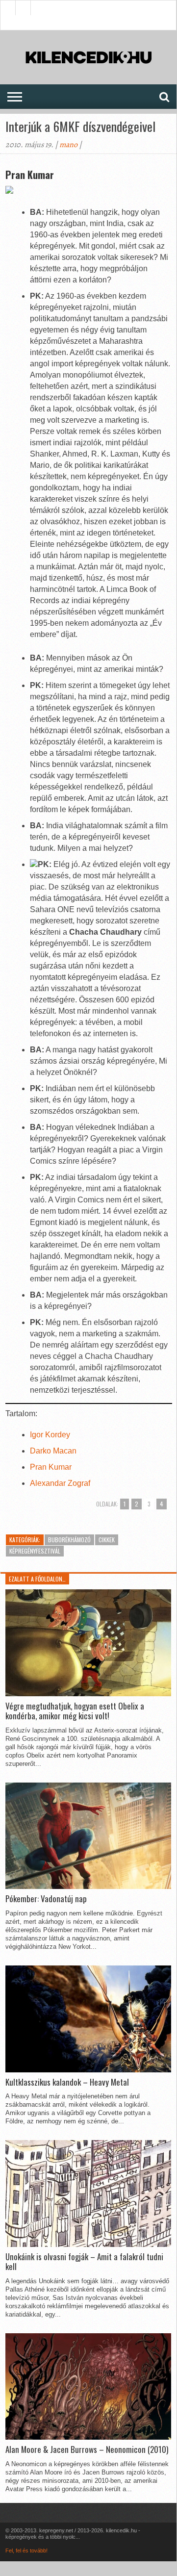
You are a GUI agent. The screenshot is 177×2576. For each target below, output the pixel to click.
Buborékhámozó (69, 1540)
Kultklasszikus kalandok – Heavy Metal (67, 2082)
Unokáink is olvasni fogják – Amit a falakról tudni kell (84, 2262)
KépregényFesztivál (35, 1551)
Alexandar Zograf (60, 1483)
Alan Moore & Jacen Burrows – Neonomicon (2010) (87, 2449)
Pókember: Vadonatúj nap (46, 1899)
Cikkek (107, 1540)
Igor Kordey (50, 1435)
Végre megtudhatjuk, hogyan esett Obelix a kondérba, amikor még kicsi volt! (75, 1711)
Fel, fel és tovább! (26, 2550)
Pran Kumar (51, 1467)
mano (68, 145)
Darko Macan (53, 1451)
